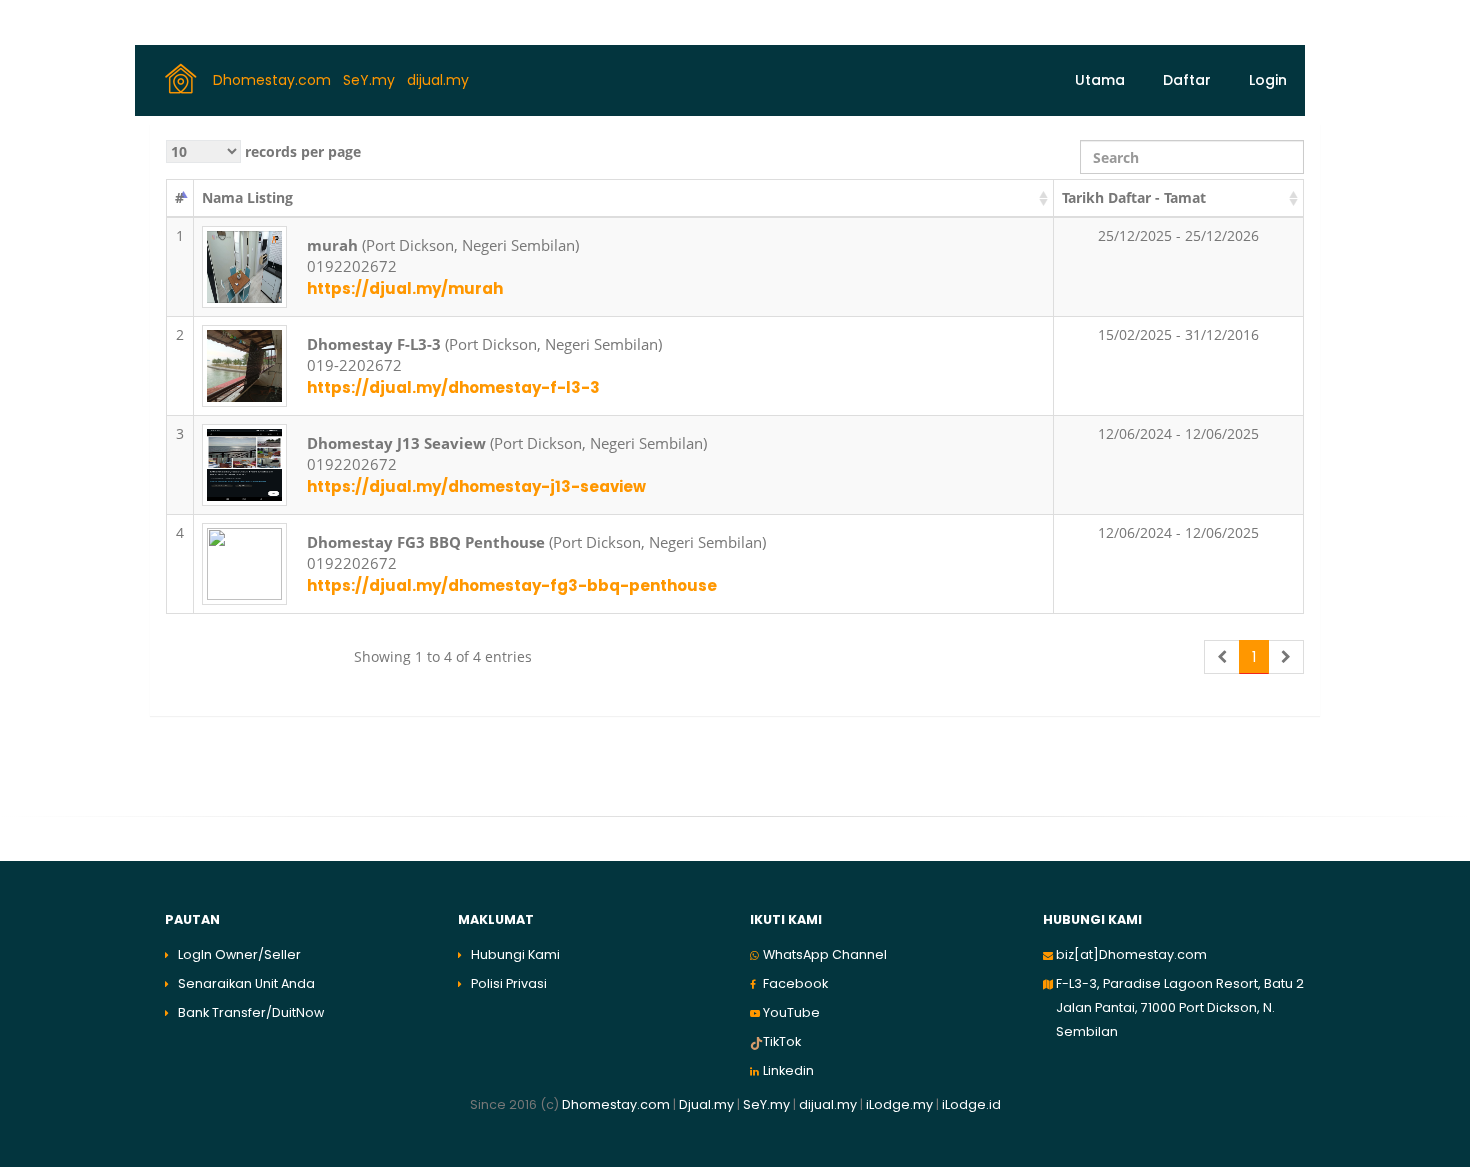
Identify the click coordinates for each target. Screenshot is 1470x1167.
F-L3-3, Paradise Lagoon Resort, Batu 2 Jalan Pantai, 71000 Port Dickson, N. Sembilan (1180, 1007)
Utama (1100, 80)
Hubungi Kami (515, 954)
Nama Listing (247, 197)
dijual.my (440, 79)
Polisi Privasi (509, 983)
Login (1268, 80)
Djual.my (706, 1104)
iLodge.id (971, 1104)
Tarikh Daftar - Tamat (1134, 197)
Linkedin (788, 1070)
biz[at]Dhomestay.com (1131, 954)
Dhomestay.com (274, 79)
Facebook (795, 983)
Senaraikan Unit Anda (246, 983)
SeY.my (371, 79)
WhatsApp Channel (825, 954)
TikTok (782, 1041)
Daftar (1187, 80)
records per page (301, 151)
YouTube (791, 1012)
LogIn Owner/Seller (239, 954)
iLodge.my (899, 1104)
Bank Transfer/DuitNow (251, 1012)
